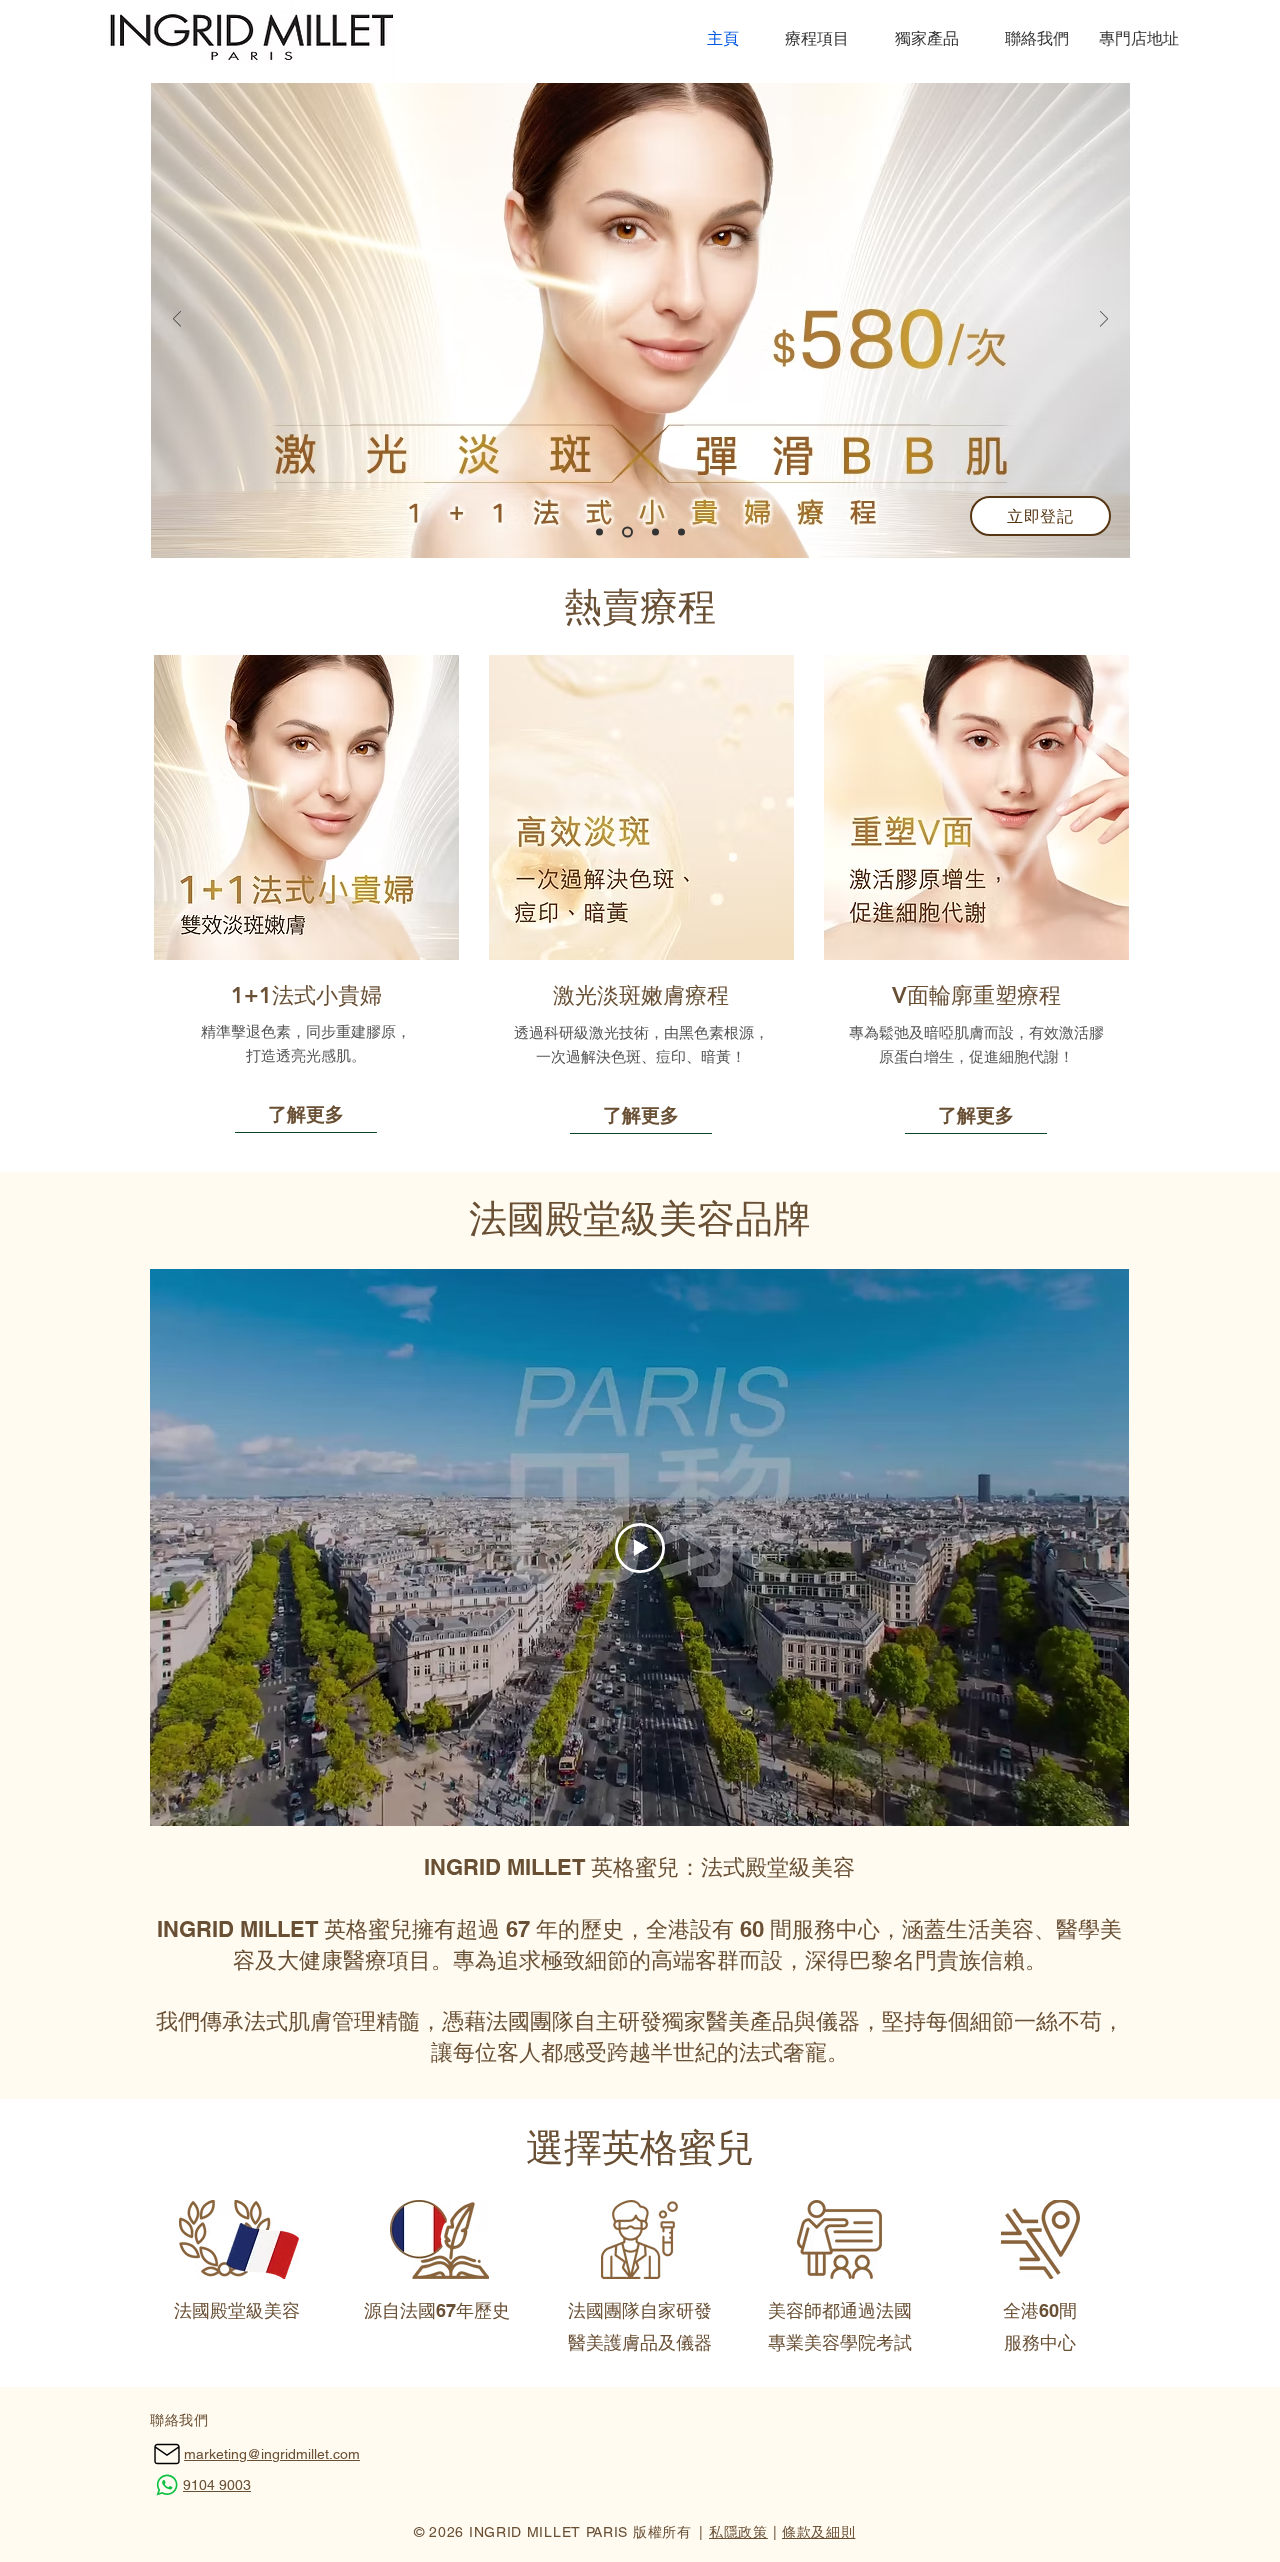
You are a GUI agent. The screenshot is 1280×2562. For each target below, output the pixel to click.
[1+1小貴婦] (625, 532)
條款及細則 (819, 2532)
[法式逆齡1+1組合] (681, 532)
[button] (809, 39)
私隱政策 (738, 2532)
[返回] (177, 320)
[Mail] (166, 2454)
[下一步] (1104, 320)
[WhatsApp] (166, 2485)
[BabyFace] (599, 532)
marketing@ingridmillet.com (272, 2454)
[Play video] (640, 1548)
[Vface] (653, 532)
